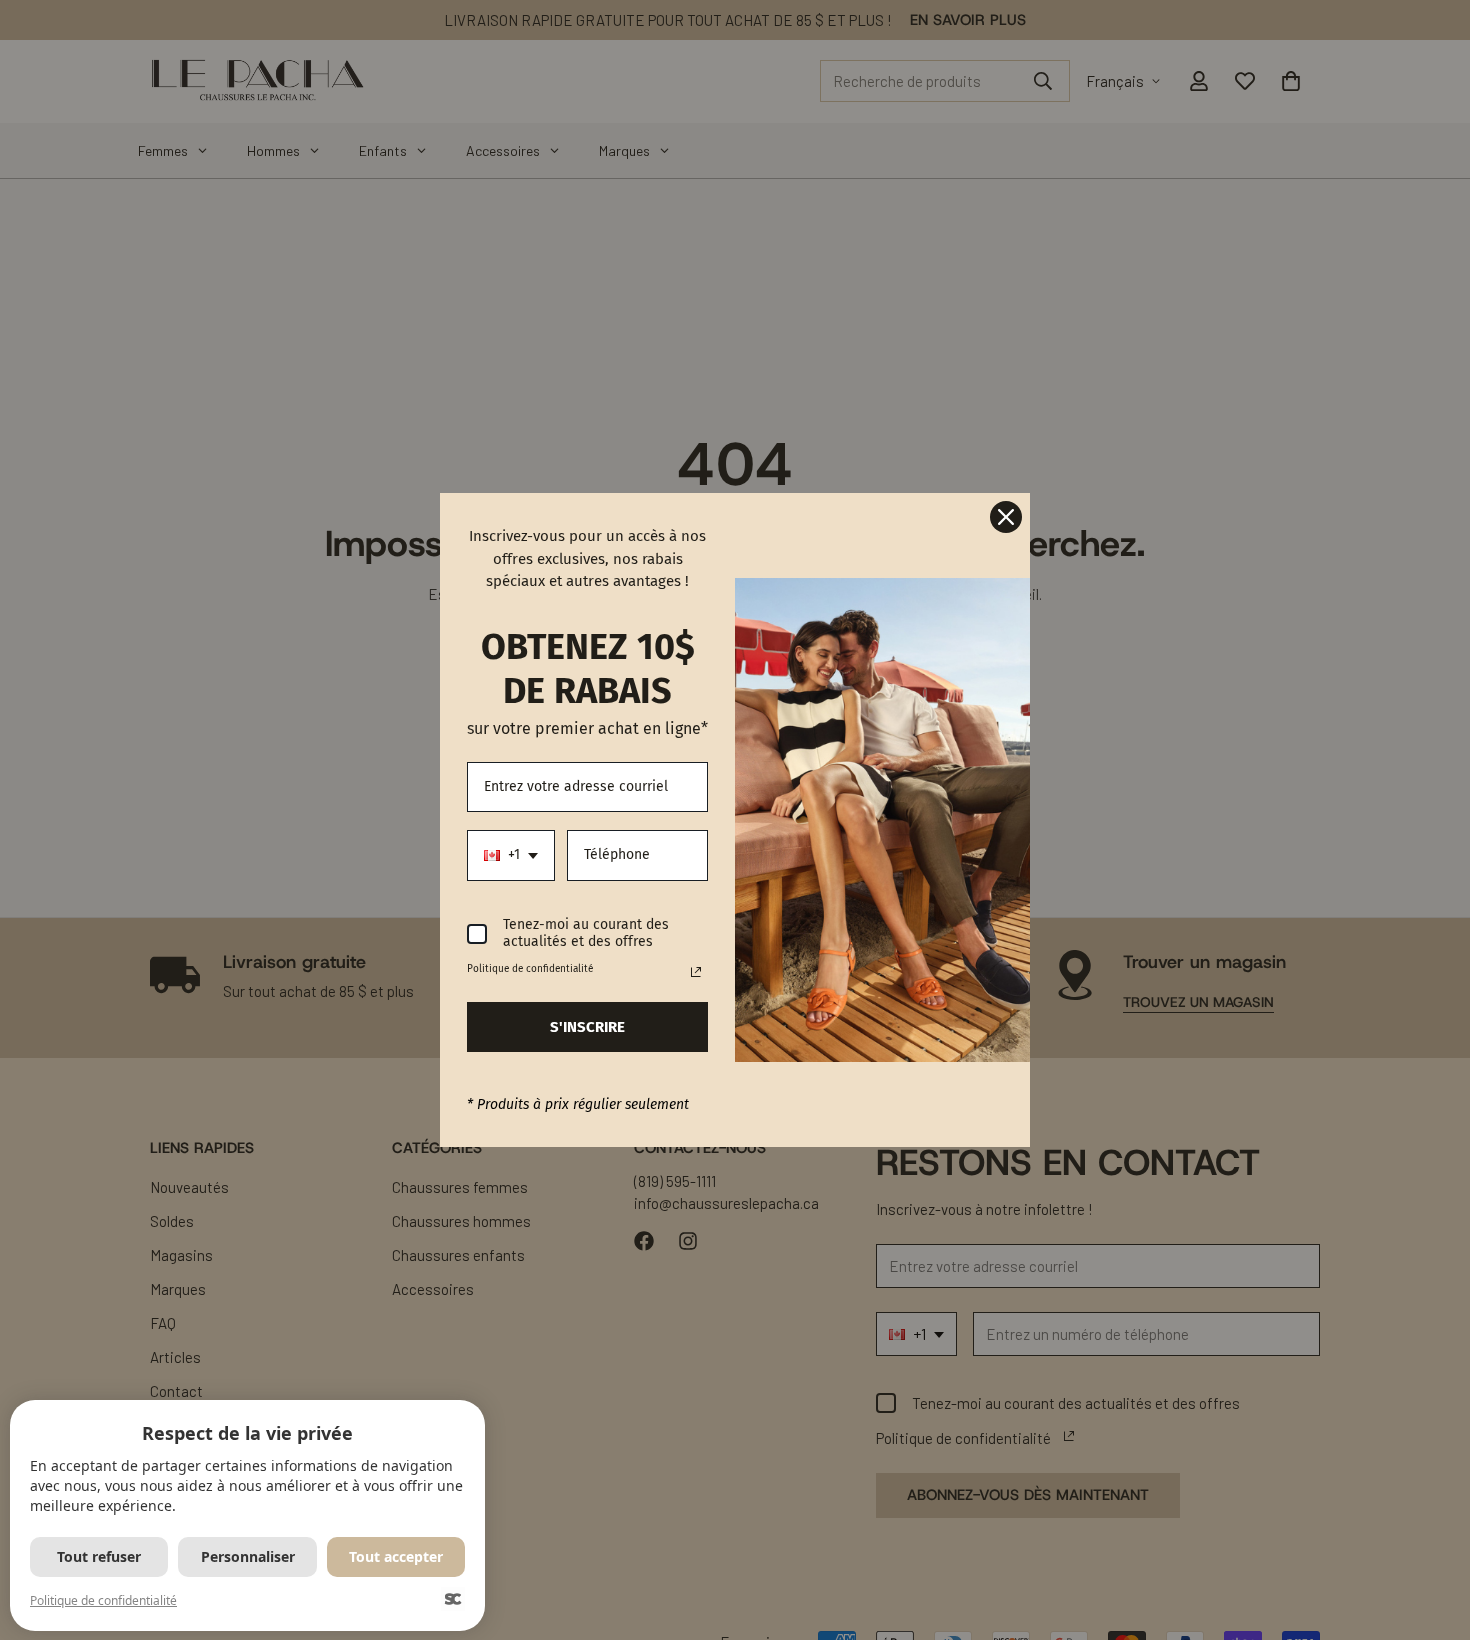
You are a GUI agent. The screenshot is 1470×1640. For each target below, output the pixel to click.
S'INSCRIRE (587, 1027)
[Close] (1006, 517)
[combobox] (511, 855)
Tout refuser (99, 1556)
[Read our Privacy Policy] (696, 972)
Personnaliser (248, 1556)
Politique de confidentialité (103, 1600)
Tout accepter (396, 1556)
